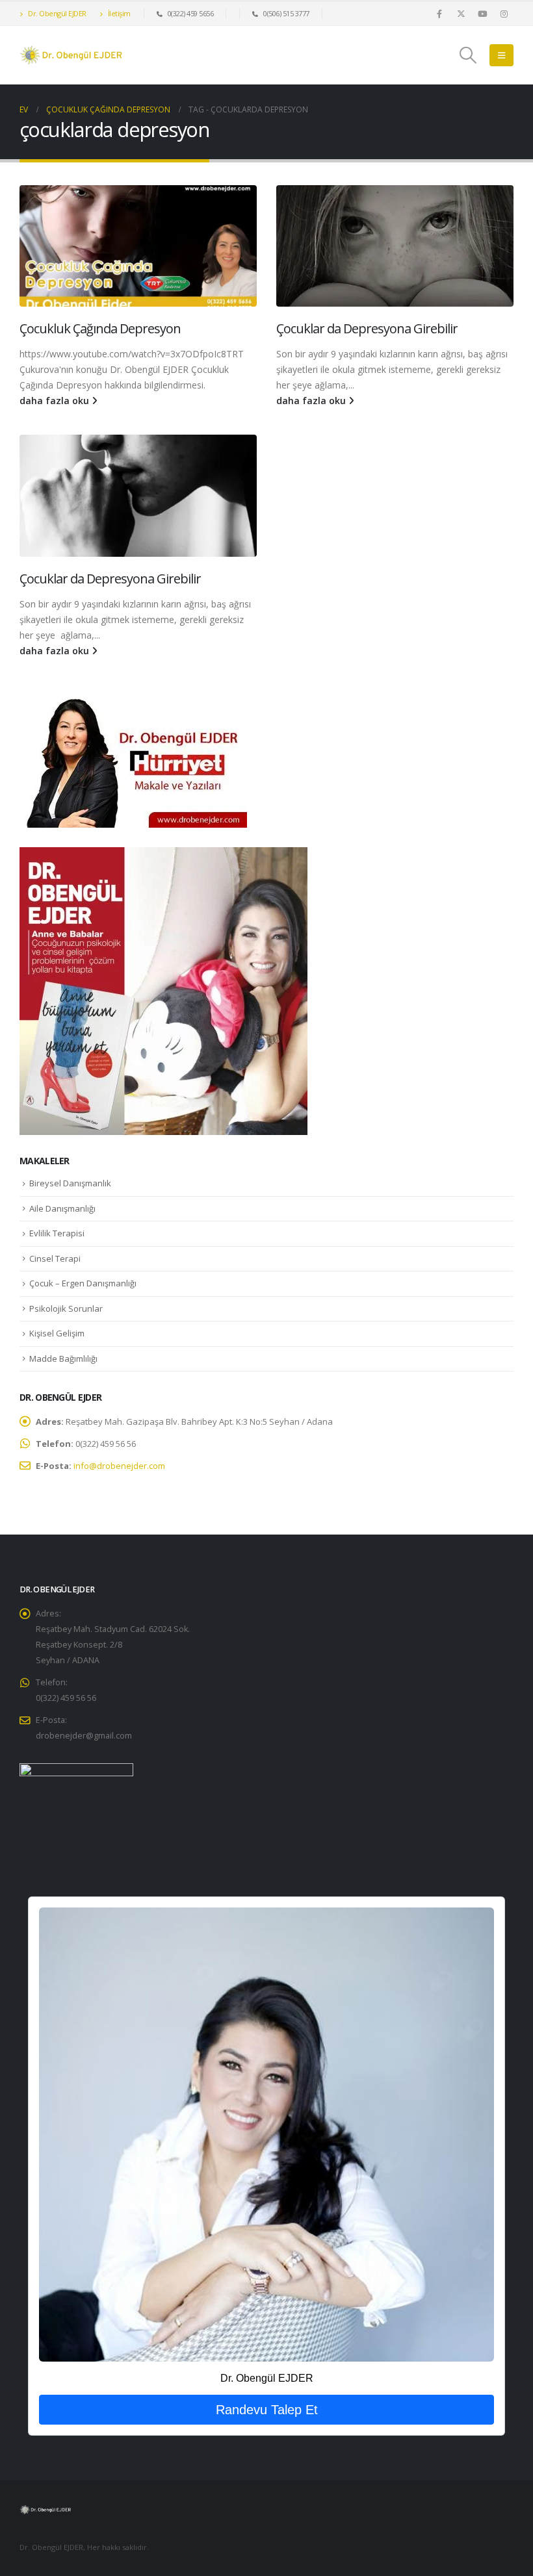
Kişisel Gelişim (57, 1333)
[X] (461, 14)
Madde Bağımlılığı (63, 1358)
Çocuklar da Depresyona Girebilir (367, 328)
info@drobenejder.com (119, 1466)
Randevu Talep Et (267, 2410)
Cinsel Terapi (55, 1258)
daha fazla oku (56, 401)
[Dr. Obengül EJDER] (266, 2134)
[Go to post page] (138, 246)
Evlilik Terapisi (57, 1233)
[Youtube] (482, 14)
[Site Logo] (71, 55)
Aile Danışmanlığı (62, 1208)
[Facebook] (439, 14)
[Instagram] (504, 14)
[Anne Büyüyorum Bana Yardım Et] (163, 990)
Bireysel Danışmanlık (70, 1183)
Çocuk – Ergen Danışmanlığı (83, 1283)
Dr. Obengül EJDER (57, 13)
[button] (468, 55)
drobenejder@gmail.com (84, 1736)
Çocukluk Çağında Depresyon (100, 328)
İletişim (118, 13)
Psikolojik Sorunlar (66, 1308)
